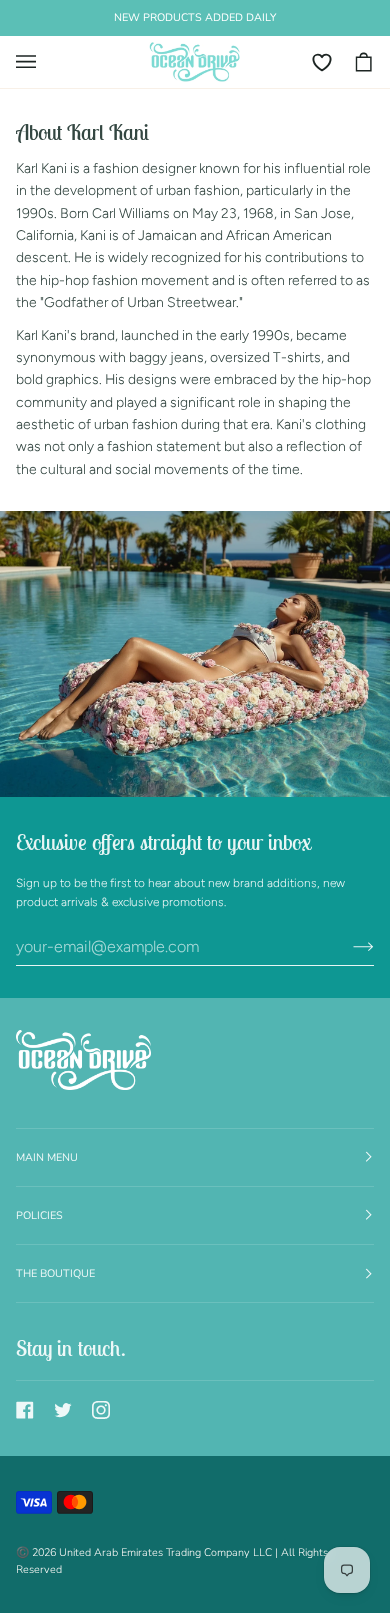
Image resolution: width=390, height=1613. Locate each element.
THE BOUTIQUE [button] (55, 1273)
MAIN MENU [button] (47, 1157)
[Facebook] (25, 1410)
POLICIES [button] (39, 1215)
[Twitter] (63, 1410)
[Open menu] (36, 62)
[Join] (347, 946)
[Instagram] (101, 1410)
